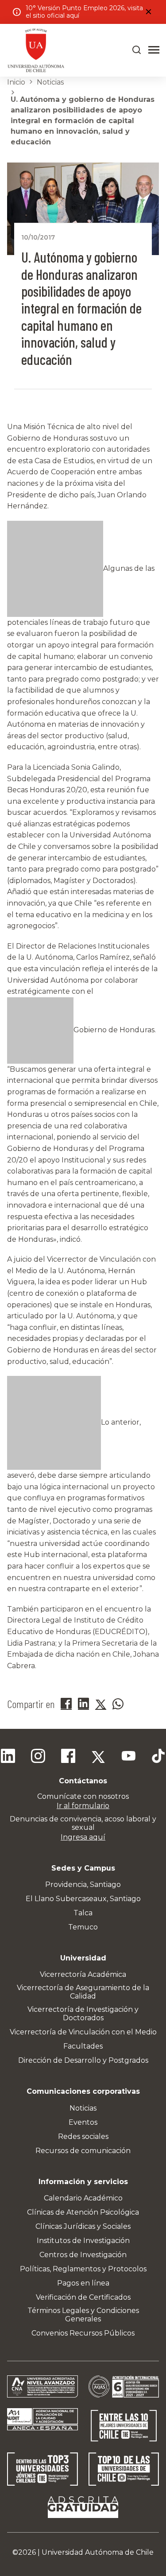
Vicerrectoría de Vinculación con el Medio (83, 2032)
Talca (83, 1913)
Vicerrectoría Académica (83, 1974)
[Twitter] (98, 1757)
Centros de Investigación (83, 2255)
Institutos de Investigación (83, 2241)
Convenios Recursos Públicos (83, 2333)
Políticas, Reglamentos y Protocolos (83, 2269)
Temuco (83, 1927)
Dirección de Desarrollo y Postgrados (83, 2060)
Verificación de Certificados (83, 2297)
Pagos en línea (83, 2283)
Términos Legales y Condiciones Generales (83, 2315)
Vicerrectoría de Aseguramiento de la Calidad (83, 1992)
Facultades (83, 2046)
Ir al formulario (83, 1806)
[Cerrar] (148, 12)
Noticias (50, 82)
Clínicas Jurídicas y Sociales (83, 2226)
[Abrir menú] (154, 50)
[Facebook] (68, 1757)
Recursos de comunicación (83, 2151)
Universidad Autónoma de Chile (98, 2552)
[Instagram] (38, 1757)
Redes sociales (83, 2136)
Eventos (83, 2122)
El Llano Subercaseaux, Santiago (83, 1899)
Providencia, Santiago (83, 1885)
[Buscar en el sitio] (137, 50)
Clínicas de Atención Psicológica (83, 2212)
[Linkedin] (8, 1757)
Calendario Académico (83, 2198)
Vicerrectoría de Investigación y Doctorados (83, 2014)
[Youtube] (128, 1757)
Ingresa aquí (83, 1837)
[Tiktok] (158, 1757)
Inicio (16, 82)
